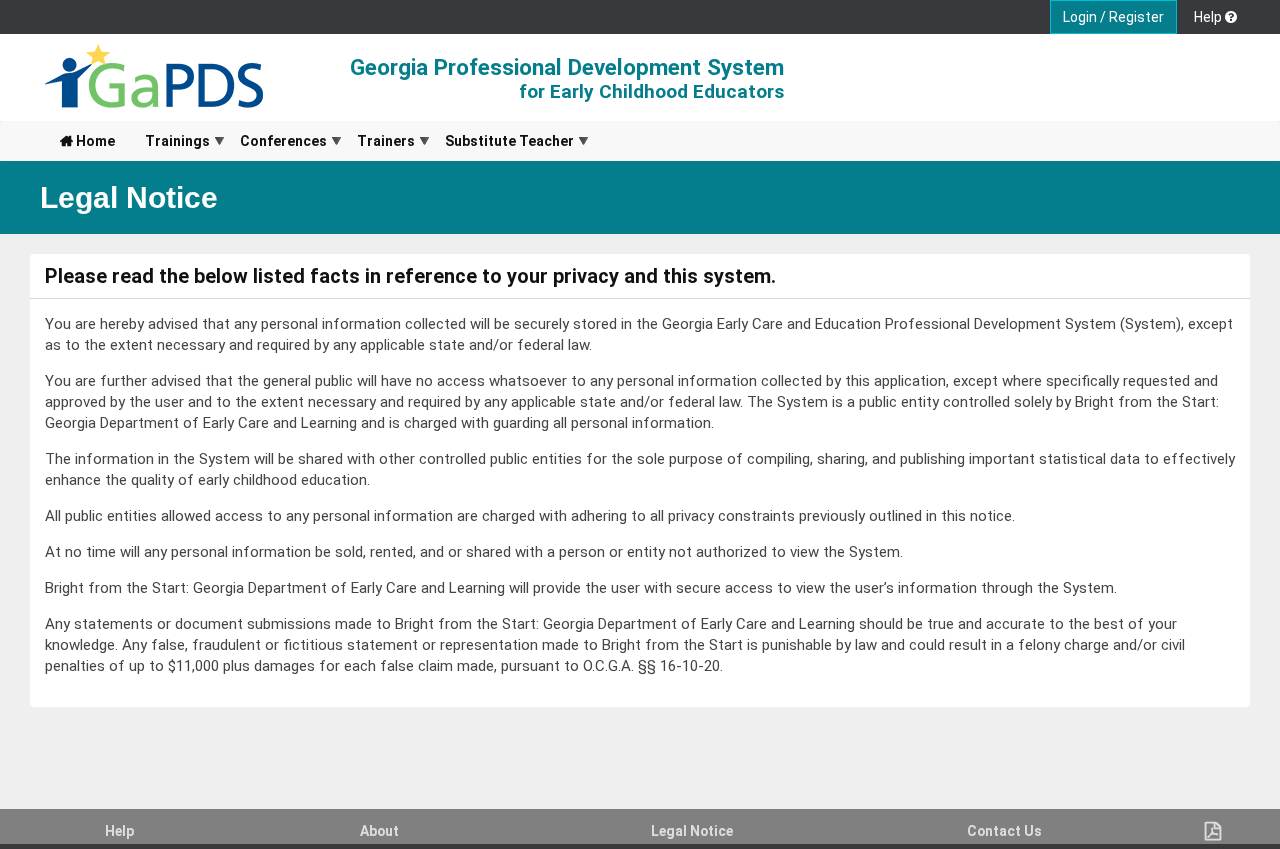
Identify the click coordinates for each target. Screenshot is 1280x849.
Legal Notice (692, 831)
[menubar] (317, 141)
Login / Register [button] (1113, 17)
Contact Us (1004, 831)
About (379, 831)
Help (119, 831)
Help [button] (1209, 17)
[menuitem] (87, 141)
